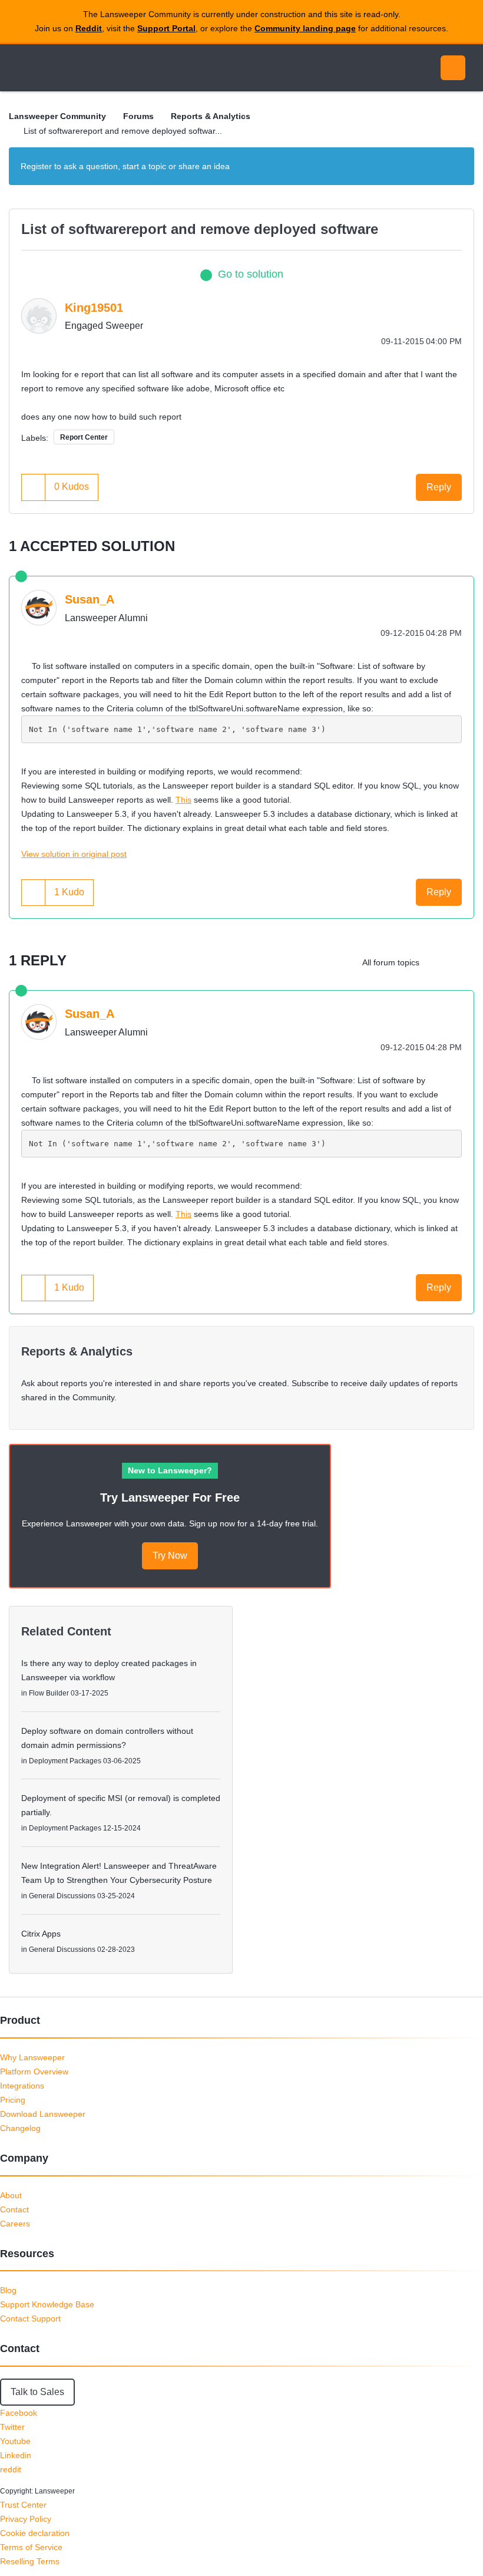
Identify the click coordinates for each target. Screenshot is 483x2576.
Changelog (20, 2128)
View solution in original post (74, 854)
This (183, 800)
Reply (439, 487)
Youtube (15, 2441)
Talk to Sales (37, 2392)
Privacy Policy (26, 2519)
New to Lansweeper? (170, 1470)
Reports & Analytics (211, 116)
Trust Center (23, 2505)
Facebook (19, 2413)
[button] (34, 487)
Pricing (13, 2100)
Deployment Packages (65, 1761)
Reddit (89, 28)
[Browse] (22, 68)
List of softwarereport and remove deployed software (200, 229)
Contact (14, 2209)
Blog (8, 2290)
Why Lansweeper (32, 2057)
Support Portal (166, 28)
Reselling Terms (30, 2561)
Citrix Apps (41, 1934)
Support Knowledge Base (47, 2304)
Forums (138, 116)
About (11, 2195)
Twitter (12, 2427)
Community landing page (305, 28)
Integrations (22, 2086)
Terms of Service (31, 2547)
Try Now (170, 1556)
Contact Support (30, 2318)
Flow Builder (49, 1693)
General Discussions (62, 1896)
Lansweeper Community (117, 68)
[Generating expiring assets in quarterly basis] (439, 962)
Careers (15, 2224)
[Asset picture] (462, 962)
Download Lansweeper (43, 2114)
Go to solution (251, 274)
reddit (11, 2469)
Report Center (84, 437)
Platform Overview (34, 2072)
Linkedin (16, 2455)
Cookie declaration (35, 2533)
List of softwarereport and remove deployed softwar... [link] (123, 131)
